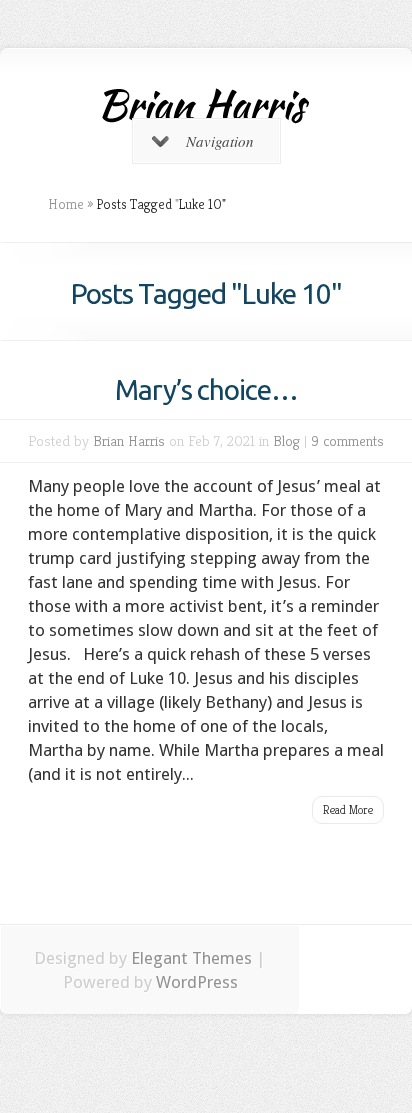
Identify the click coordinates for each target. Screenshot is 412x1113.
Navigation (220, 141)
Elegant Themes (191, 958)
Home (66, 204)
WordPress (197, 982)
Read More (348, 809)
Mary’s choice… (206, 389)
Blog (286, 440)
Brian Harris (129, 440)
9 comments (347, 440)
